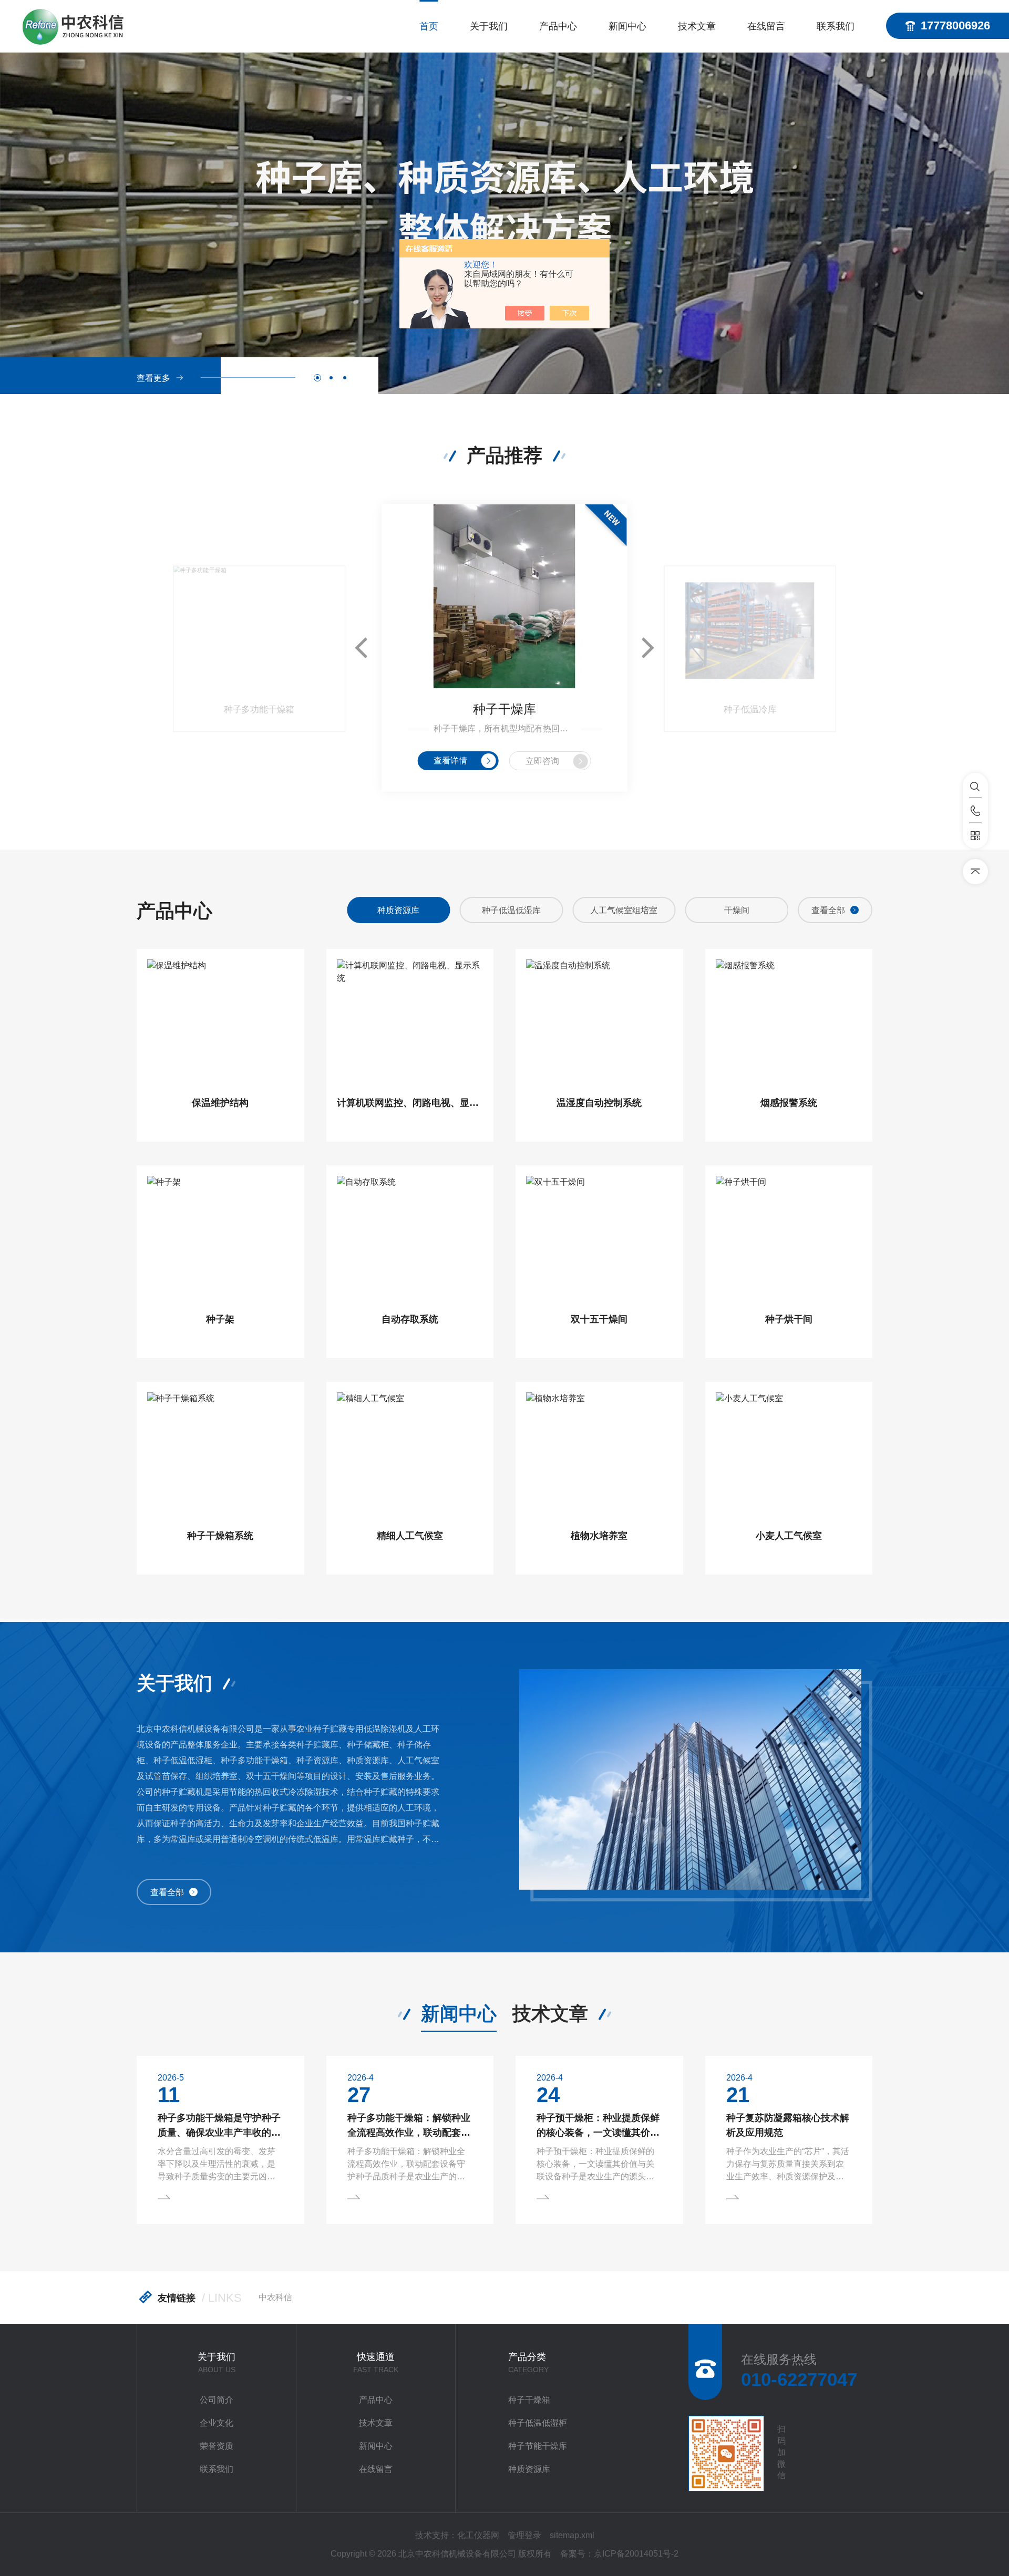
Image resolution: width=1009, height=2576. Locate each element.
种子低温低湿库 (398, 910)
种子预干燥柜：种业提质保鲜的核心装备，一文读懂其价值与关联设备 (598, 2126)
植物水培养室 (599, 1536)
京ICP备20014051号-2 (636, 2554)
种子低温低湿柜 (538, 2423)
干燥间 (624, 910)
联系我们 (836, 26)
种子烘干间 (789, 1319)
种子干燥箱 (529, 2400)
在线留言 (766, 26)
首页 (429, 26)
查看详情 (450, 761)
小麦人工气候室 (789, 1536)
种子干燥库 (504, 709)
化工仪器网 (478, 2535)
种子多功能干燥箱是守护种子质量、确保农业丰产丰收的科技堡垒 (219, 2126)
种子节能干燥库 (538, 2446)
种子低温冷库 (750, 710)
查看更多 (153, 378)
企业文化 (217, 2423)
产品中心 (558, 26)
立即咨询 (542, 761)
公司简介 (217, 2400)
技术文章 (697, 26)
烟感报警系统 (789, 1103)
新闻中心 (627, 26)
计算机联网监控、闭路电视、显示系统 (410, 1103)
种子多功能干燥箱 (259, 710)
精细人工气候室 (410, 1536)
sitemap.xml (572, 2535)
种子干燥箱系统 (220, 1536)
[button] (317, 378)
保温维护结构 (220, 1103)
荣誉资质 (217, 2446)
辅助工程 (737, 910)
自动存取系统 (410, 1319)
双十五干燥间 (599, 1319)
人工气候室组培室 (511, 910)
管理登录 (524, 2535)
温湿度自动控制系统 (599, 1103)
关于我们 (489, 26)
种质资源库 (529, 2469)
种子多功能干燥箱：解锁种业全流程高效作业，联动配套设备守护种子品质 (409, 2126)
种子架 (220, 1319)
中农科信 (275, 2297)
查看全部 (828, 910)
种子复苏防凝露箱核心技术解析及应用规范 (788, 2125)
